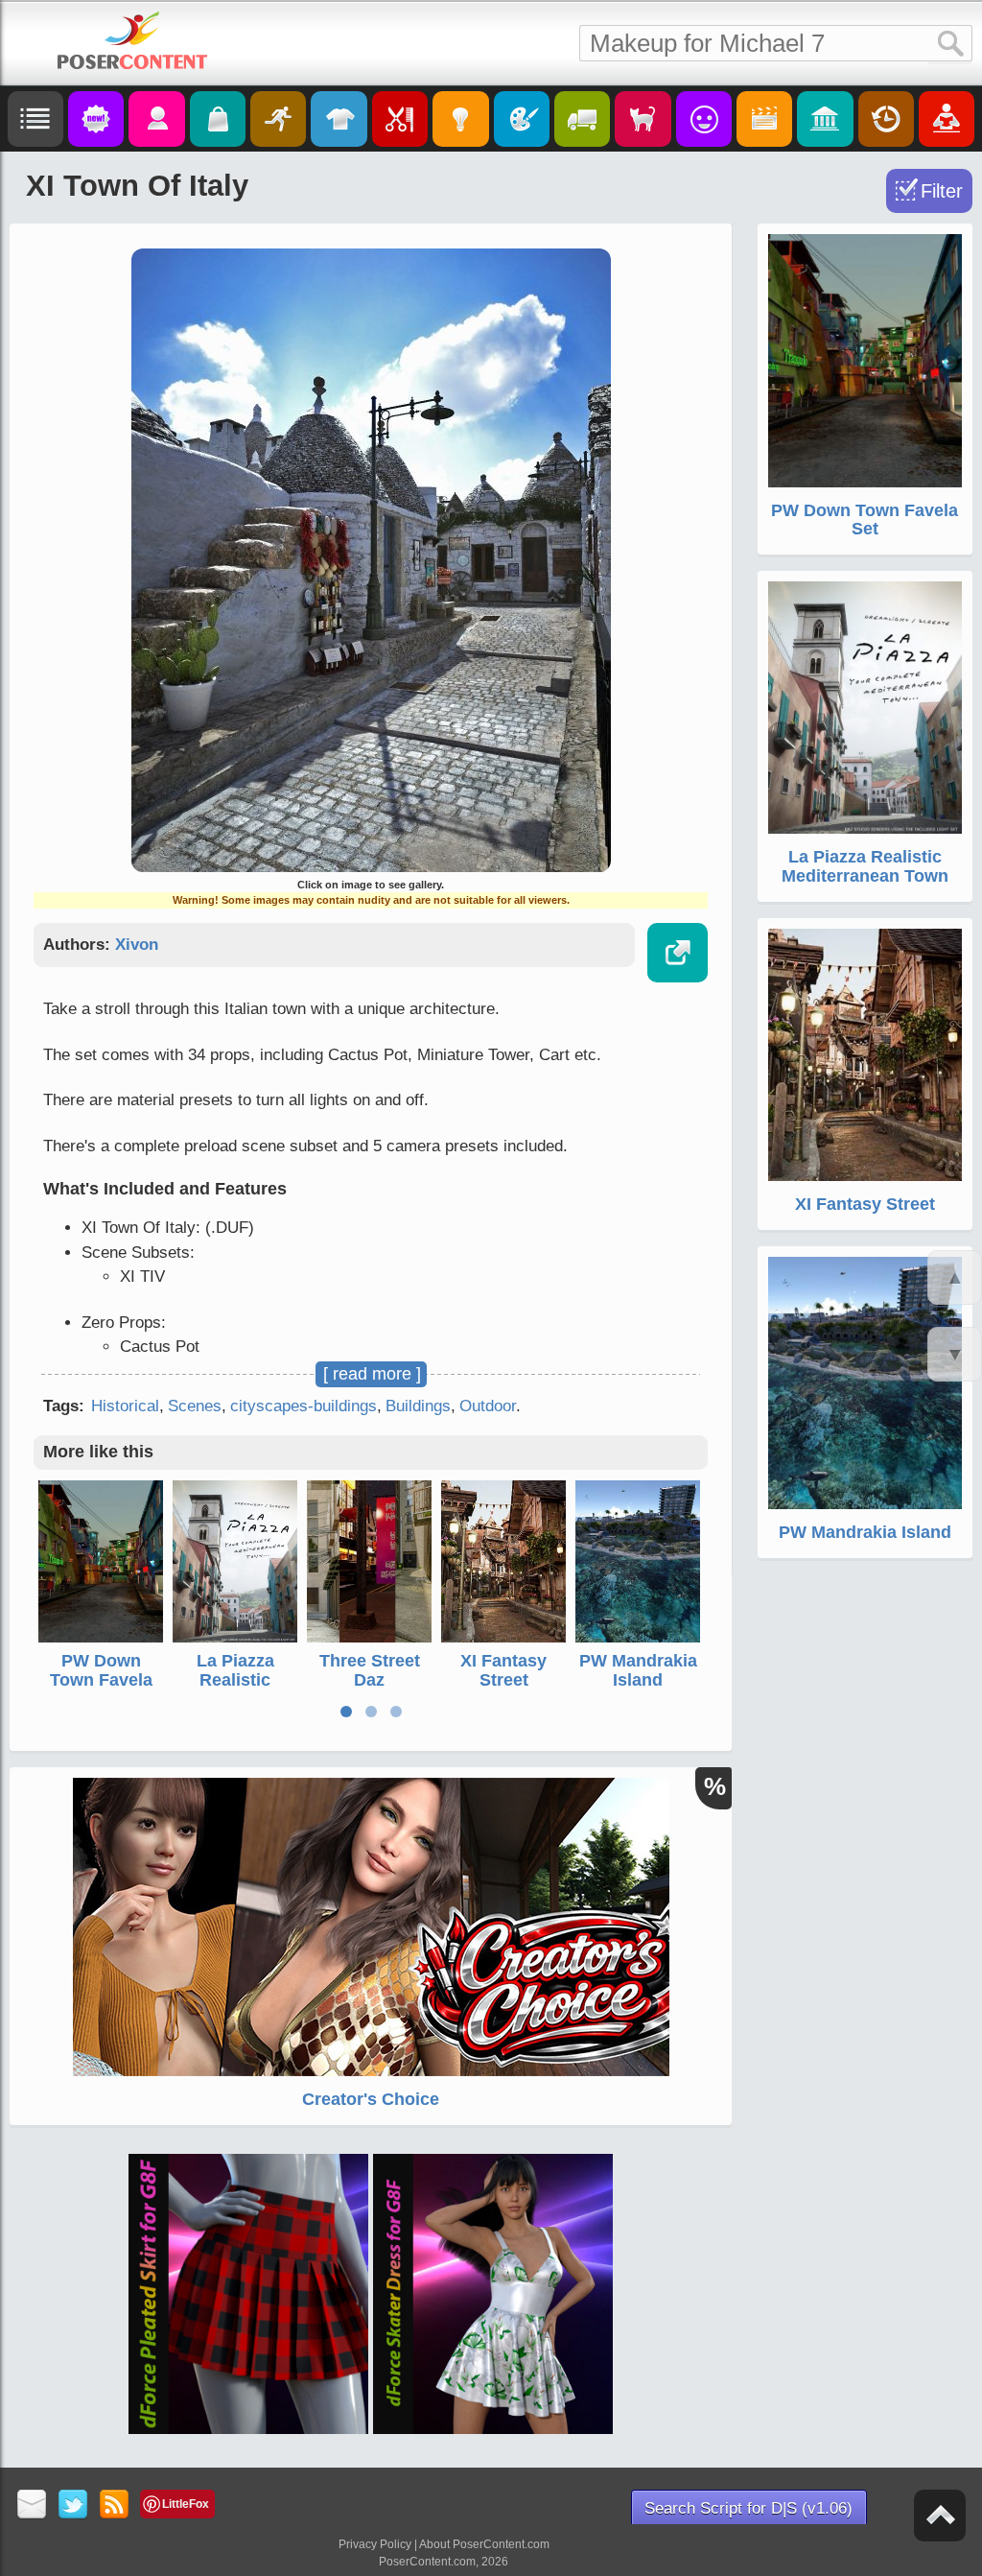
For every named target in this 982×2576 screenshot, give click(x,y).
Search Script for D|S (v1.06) (748, 2508)
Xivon (137, 945)
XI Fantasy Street (503, 1670)
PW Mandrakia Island (638, 1670)
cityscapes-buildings (304, 1406)
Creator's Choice (371, 2099)
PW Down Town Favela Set (101, 1680)
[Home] (132, 40)
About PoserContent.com (484, 2544)
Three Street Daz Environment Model (369, 1689)
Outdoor (488, 1406)
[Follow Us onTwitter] (73, 2505)
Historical (125, 1406)
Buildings (418, 1406)
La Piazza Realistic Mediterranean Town (235, 1689)
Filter (942, 191)
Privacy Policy (375, 2544)
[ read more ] (372, 1374)
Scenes (195, 1406)
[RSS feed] (115, 2505)
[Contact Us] (32, 2505)
